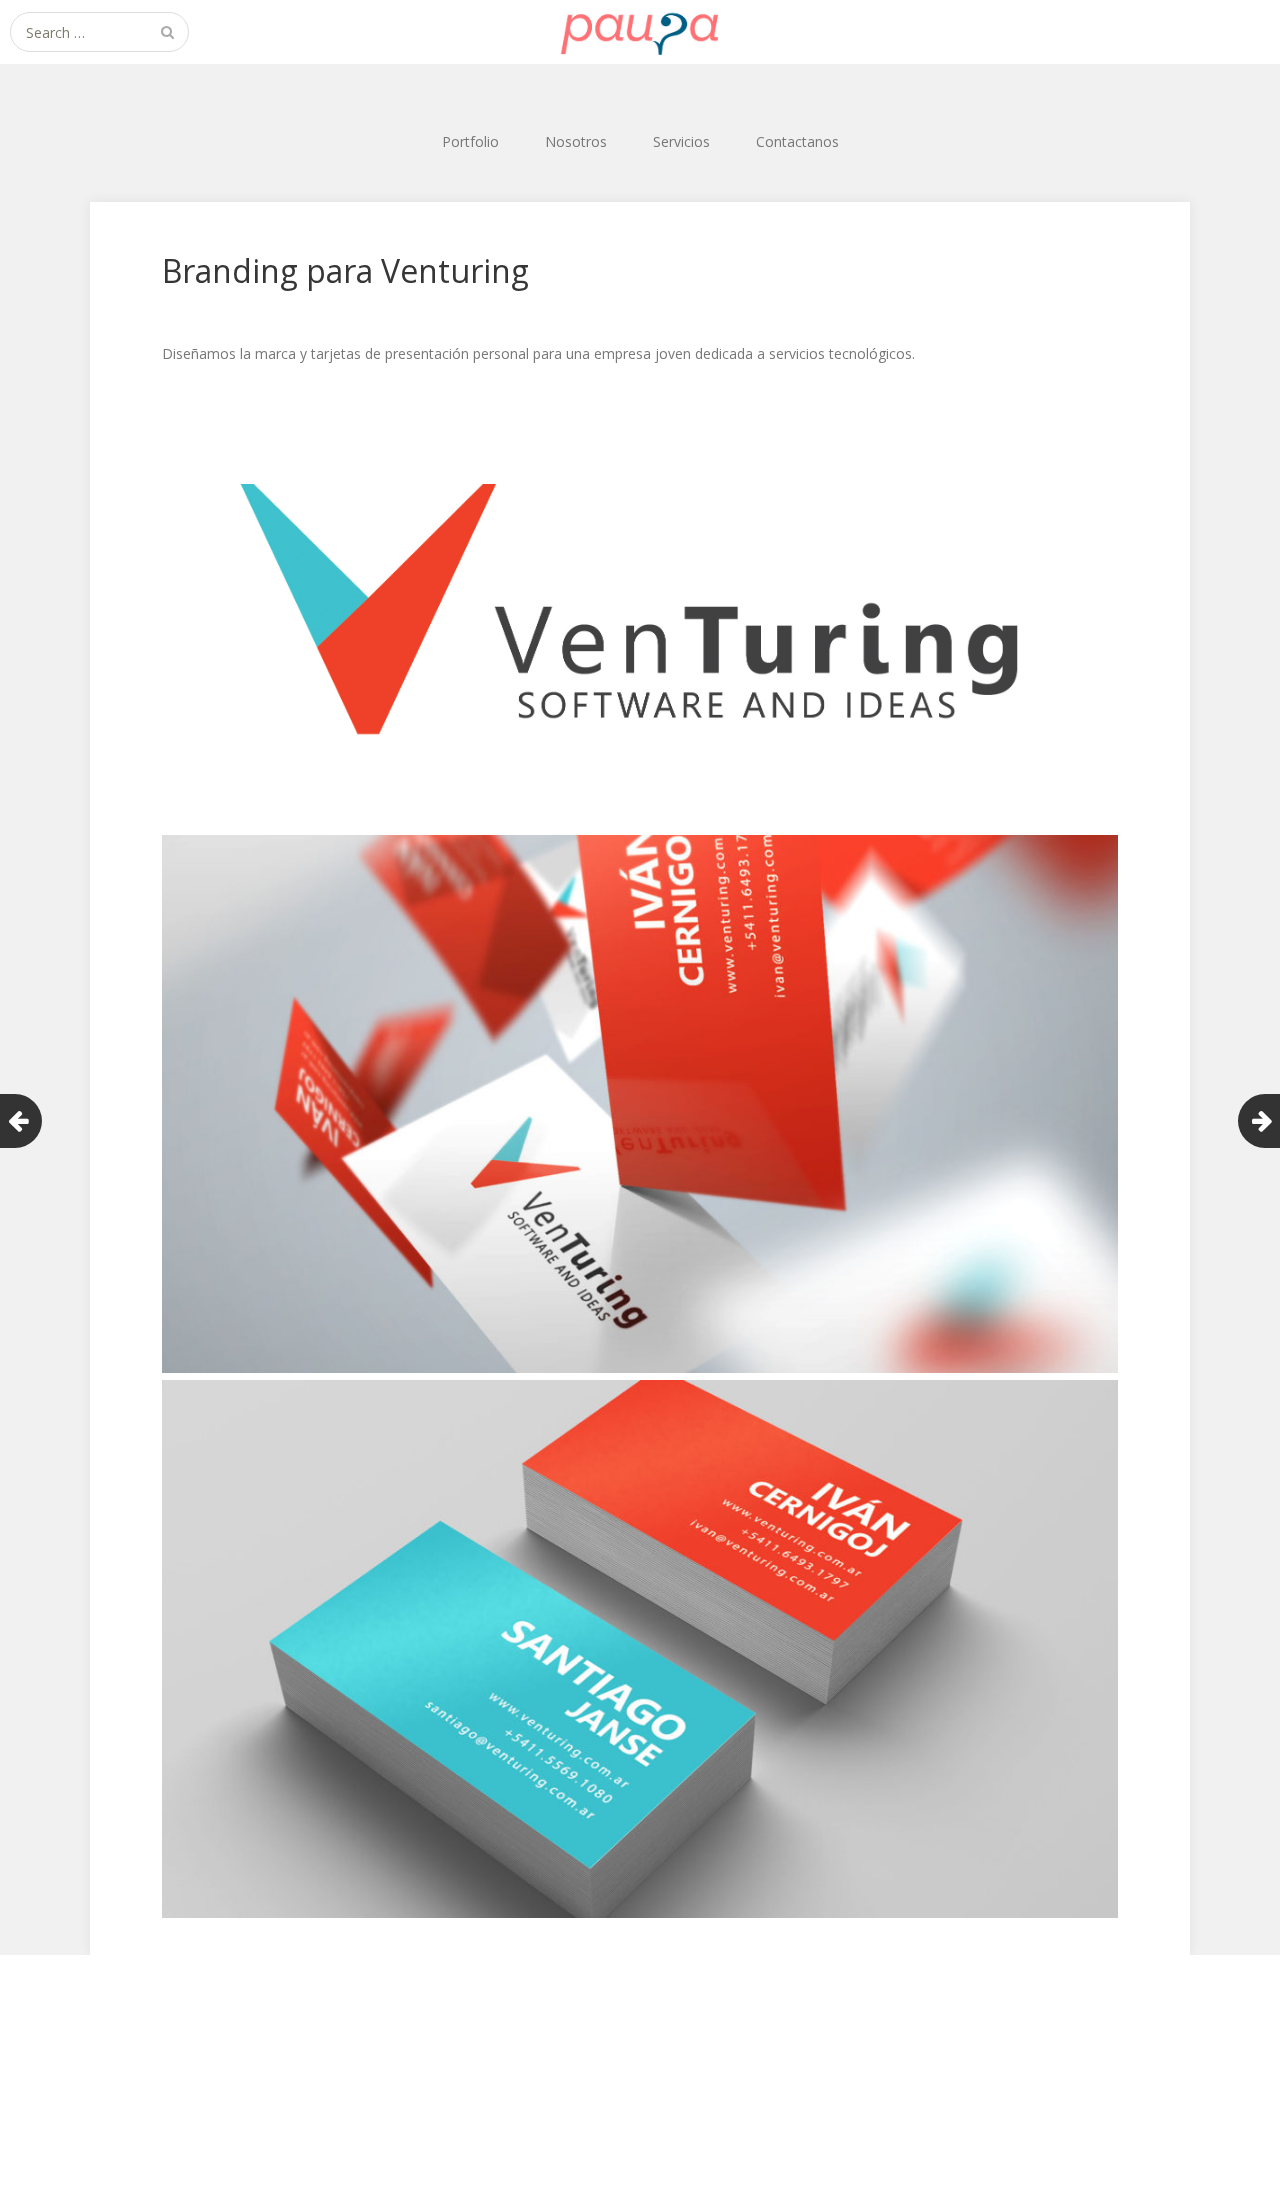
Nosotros (576, 141)
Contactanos (797, 141)
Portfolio (470, 141)
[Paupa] (640, 32)
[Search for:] (99, 32)
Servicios (681, 141)
